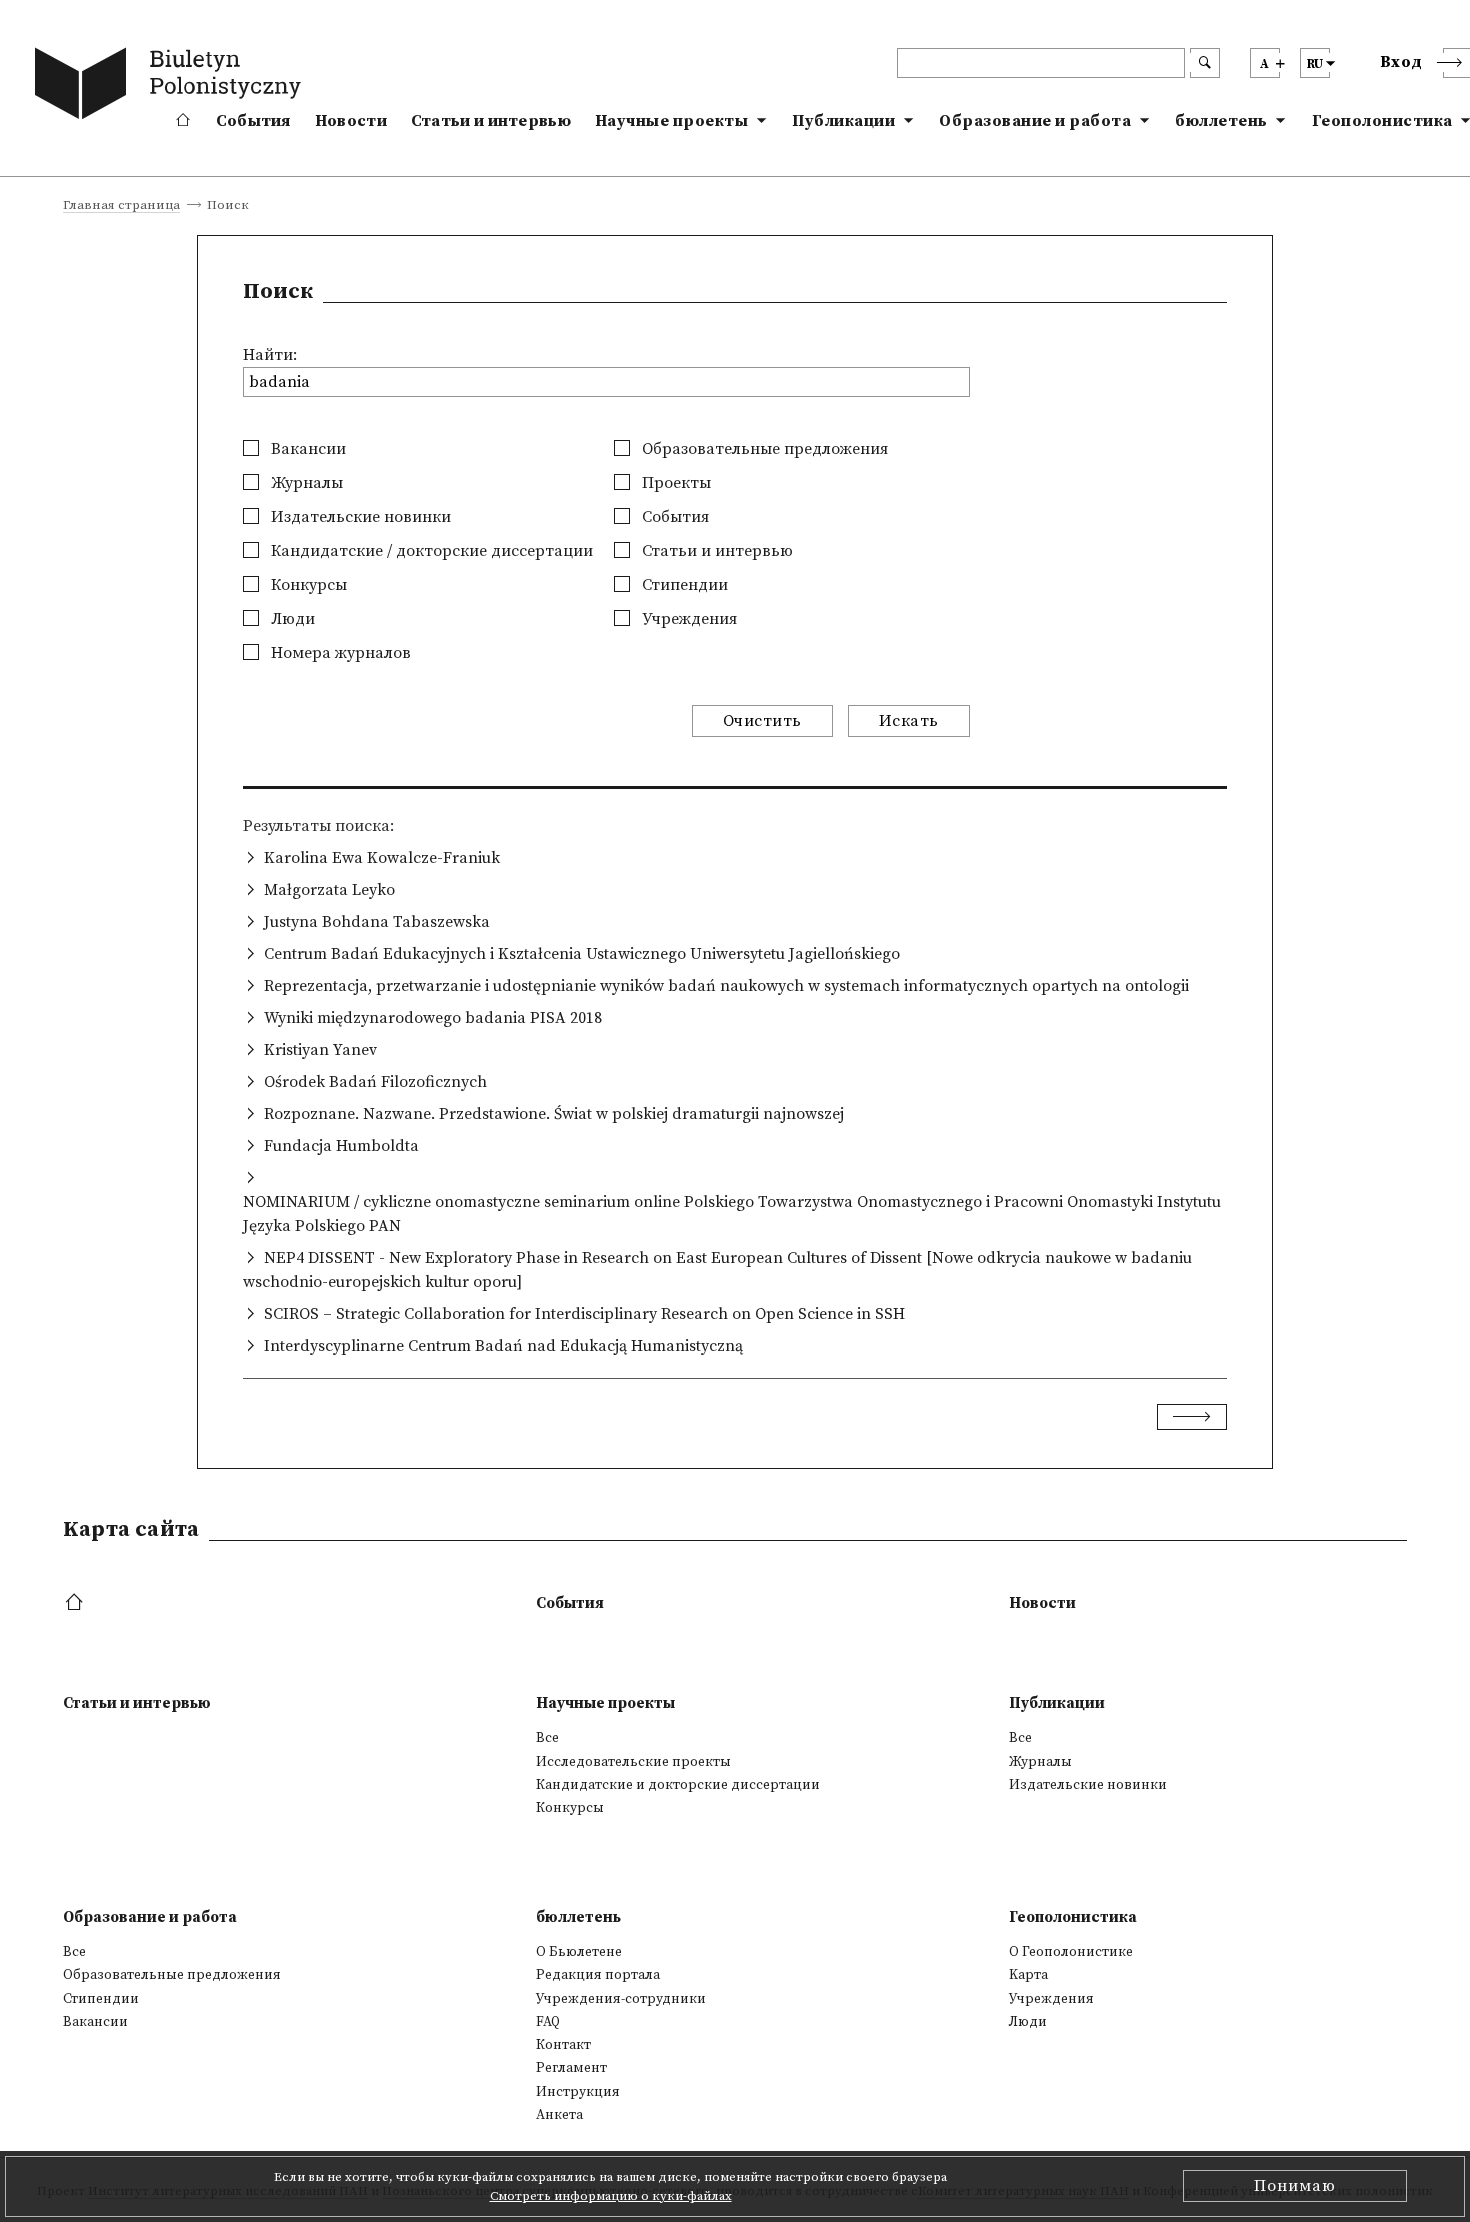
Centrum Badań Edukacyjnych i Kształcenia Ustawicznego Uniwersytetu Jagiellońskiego (582, 954)
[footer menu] (76, 1603)
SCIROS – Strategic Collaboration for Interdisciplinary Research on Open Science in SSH (584, 1314)
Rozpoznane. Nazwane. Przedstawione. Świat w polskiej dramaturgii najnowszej (554, 1114)
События (253, 121)
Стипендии (683, 585)
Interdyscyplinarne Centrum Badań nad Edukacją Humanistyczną (503, 1346)
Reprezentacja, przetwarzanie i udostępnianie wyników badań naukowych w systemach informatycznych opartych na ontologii (726, 986)
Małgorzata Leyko (329, 890)
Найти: (270, 355)
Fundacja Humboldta (341, 1146)
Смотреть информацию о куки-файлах (611, 2196)
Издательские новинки (359, 517)
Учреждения (687, 619)
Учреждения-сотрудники (621, 1999)
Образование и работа (1035, 121)
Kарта (1028, 1975)
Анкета (559, 2115)
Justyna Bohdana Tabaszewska (377, 922)
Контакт (563, 2045)
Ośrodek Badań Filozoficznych (375, 1082)
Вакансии (306, 449)
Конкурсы (307, 585)
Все (547, 1738)
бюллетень (1221, 121)
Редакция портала (598, 1975)
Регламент (571, 2068)
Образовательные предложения (763, 449)
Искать (909, 721)
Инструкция (578, 2092)
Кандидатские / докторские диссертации (430, 551)
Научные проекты (672, 121)
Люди (291, 619)
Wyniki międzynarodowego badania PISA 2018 (433, 1018)
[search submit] (1205, 63)
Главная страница (121, 206)
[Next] (1192, 1417)
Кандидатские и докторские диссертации (678, 1785)
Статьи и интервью (491, 121)
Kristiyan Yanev (320, 1050)
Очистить (762, 721)
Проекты (674, 483)
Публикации (843, 121)
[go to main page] (172, 87)
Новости (351, 121)
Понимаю (1295, 2186)
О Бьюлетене (579, 1952)
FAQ (548, 2022)
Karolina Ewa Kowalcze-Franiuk (382, 858)
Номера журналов (339, 653)
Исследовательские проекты (633, 1762)
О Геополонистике (1071, 1952)
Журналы (305, 483)
